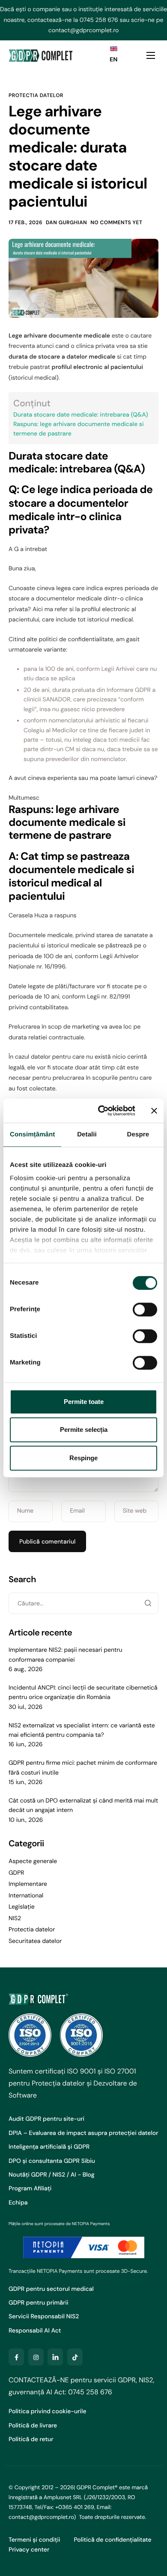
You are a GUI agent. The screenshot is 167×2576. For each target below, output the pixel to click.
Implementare (28, 1884)
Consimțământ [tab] (32, 1134)
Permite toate (84, 1402)
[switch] (145, 1309)
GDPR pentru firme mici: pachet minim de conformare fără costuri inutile (83, 1768)
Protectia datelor (36, 95)
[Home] (41, 55)
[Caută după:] (83, 1604)
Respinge (83, 1458)
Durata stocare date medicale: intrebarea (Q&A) (81, 415)
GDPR (16, 1873)
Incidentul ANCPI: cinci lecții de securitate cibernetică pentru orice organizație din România (83, 1693)
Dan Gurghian (66, 222)
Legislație (22, 1907)
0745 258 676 (99, 20)
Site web (135, 1511)
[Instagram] (36, 2357)
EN (113, 60)
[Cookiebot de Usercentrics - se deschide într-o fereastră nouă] (101, 1111)
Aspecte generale (33, 1861)
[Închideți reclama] (154, 1111)
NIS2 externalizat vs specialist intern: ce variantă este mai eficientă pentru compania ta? (82, 1730)
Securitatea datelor (35, 1941)
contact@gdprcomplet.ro (84, 30)
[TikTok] (75, 2357)
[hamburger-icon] (151, 55)
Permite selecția (84, 1430)
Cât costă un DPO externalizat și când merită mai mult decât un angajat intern (83, 1806)
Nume (25, 1511)
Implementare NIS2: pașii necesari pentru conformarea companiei (66, 1655)
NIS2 (15, 1918)
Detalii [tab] (87, 1134)
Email (77, 1511)
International (26, 1896)
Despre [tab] (138, 1134)
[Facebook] (16, 2357)
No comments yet (116, 222)
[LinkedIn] (55, 2357)
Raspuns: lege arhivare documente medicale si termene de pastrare (79, 429)
